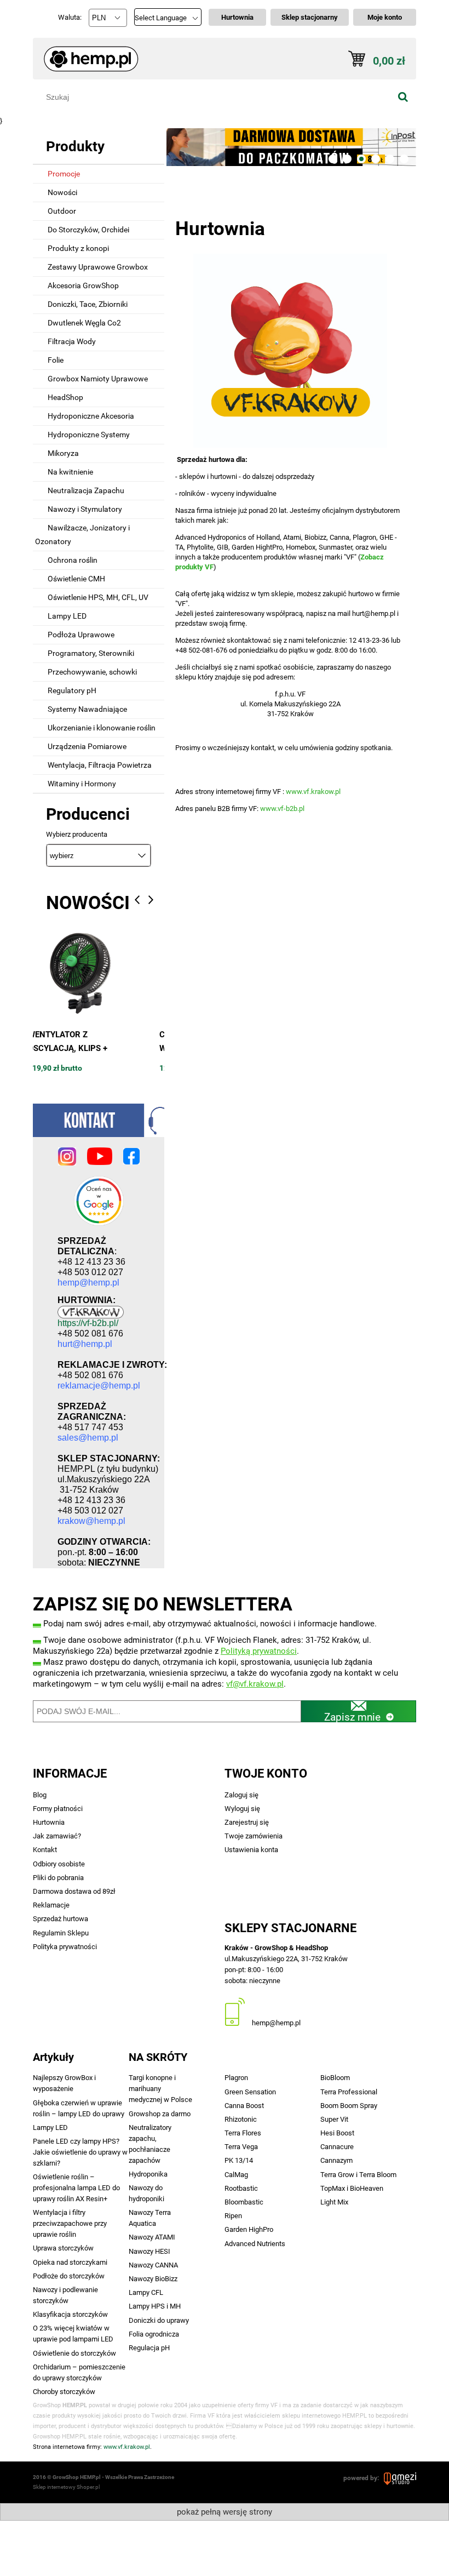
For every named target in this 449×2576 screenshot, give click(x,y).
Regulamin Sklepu (61, 1933)
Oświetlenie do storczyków (74, 2353)
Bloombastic (244, 2202)
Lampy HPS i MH (155, 2306)
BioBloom (335, 2078)
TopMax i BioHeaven (352, 2188)
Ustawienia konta (251, 1850)
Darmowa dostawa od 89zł (74, 1891)
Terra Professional (349, 2092)
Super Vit (334, 2119)
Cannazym (336, 2160)
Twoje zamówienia (254, 1836)
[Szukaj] (403, 97)
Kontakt (45, 1850)
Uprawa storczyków (63, 2248)
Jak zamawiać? (57, 1836)
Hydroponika (148, 2174)
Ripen (233, 2216)
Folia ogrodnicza (154, 2334)
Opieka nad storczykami (70, 2262)
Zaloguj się (241, 1795)
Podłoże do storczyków (69, 2276)
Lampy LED (50, 2127)
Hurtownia (49, 1822)
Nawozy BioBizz (153, 2279)
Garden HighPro (249, 2229)
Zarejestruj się (247, 1822)
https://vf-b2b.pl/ (88, 1323)
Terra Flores (243, 2133)
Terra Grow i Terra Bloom (358, 2175)
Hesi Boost (337, 2133)
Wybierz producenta (77, 835)
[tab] (333, 159)
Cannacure (337, 2147)
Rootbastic (241, 2188)
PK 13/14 (239, 2160)
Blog (40, 1795)
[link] (290, 147)
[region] (290, 147)
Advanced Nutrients (255, 2244)
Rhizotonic (241, 2119)
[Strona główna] (86, 54)
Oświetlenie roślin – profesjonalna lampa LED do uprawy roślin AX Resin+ (76, 2188)
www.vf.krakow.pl (313, 792)
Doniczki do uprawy (159, 2320)
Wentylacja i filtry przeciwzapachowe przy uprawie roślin (70, 2223)
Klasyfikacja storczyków (70, 2314)
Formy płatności (58, 1809)
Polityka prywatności (65, 1947)
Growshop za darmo (160, 2114)
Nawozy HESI (149, 2251)
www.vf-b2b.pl (282, 809)
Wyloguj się (242, 1809)
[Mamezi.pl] (400, 2478)
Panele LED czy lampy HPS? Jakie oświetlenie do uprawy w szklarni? (80, 2152)
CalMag (236, 2175)
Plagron (236, 2078)
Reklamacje (51, 1905)
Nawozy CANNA (153, 2265)
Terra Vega (241, 2147)
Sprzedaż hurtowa (61, 1919)
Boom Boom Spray (349, 2106)
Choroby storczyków (64, 2392)
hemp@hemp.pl (276, 2023)
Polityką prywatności (259, 1651)
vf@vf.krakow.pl (255, 1684)
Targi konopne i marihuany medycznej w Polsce (160, 2089)
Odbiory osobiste (59, 1864)
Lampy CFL (146, 2292)
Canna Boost (244, 2106)
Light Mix (334, 2202)
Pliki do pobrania (58, 1878)
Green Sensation (250, 2092)
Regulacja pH (149, 2348)
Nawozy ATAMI (152, 2237)
